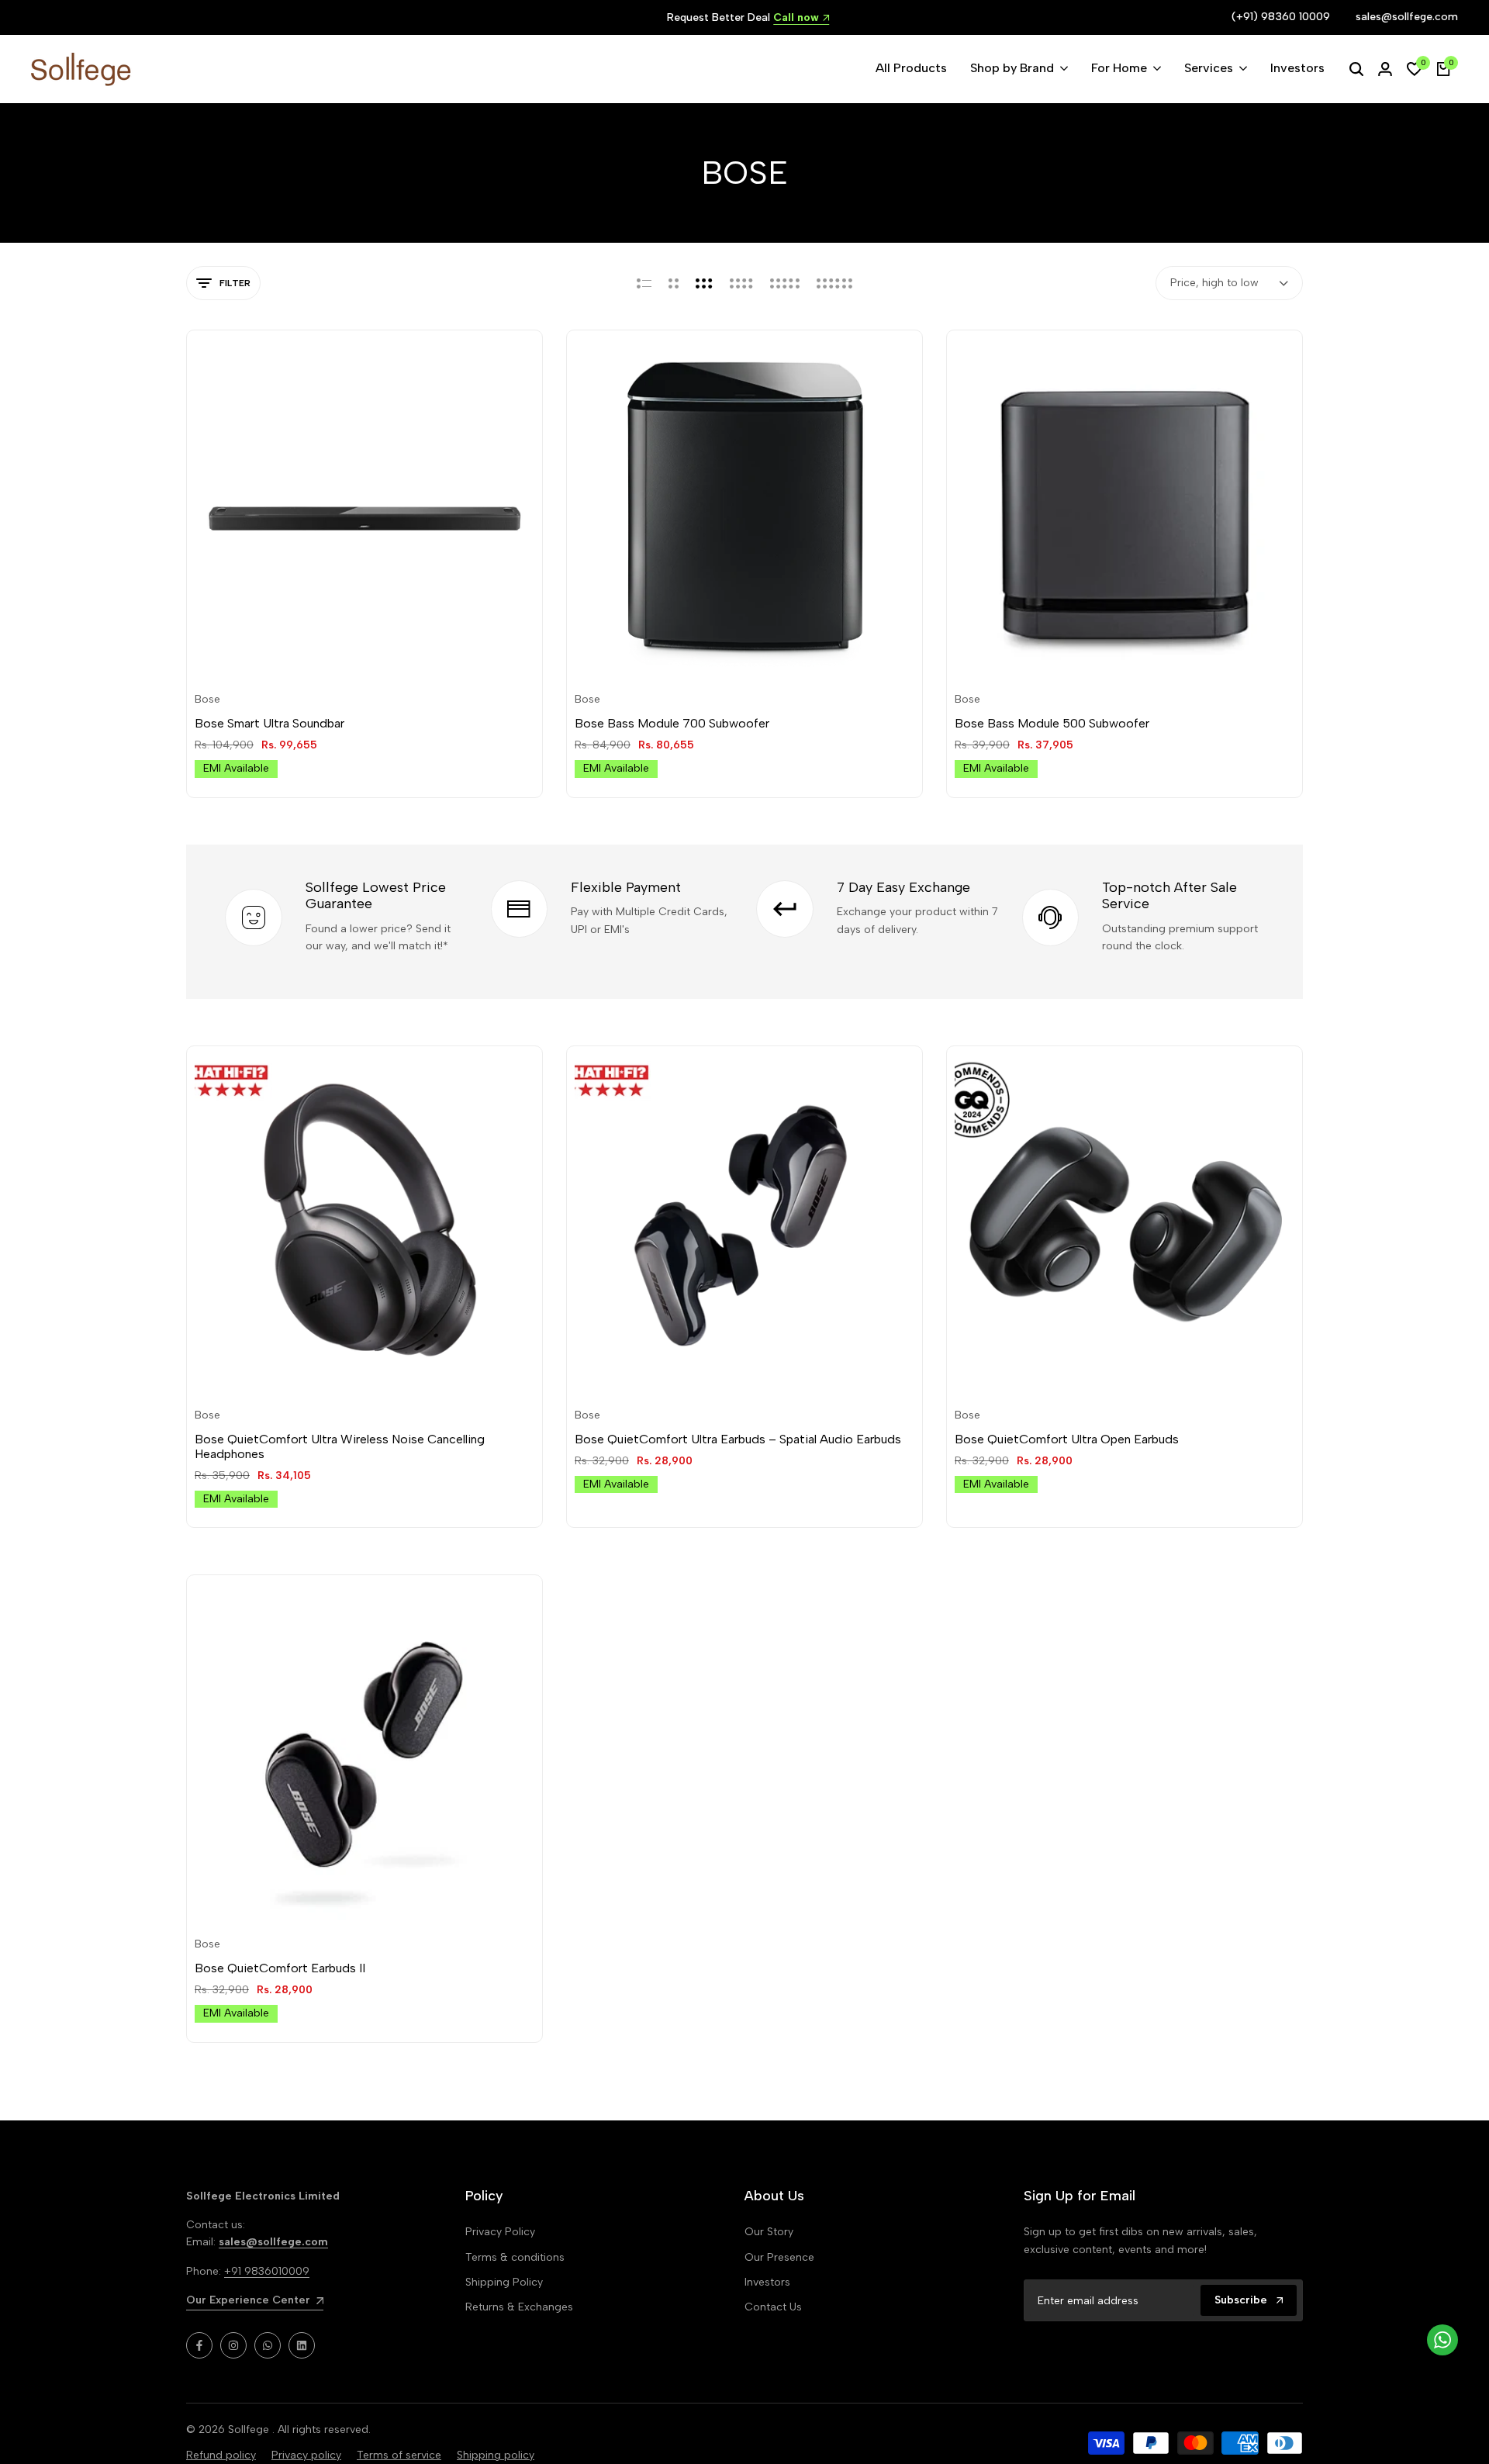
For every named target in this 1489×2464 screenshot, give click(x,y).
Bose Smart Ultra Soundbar (269, 723)
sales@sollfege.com (1407, 17)
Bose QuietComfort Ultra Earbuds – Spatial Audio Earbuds (738, 1439)
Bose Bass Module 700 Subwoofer (672, 723)
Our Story (769, 2232)
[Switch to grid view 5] (785, 283)
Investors (767, 2282)
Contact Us (773, 2307)
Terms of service (399, 2455)
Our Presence (779, 2257)
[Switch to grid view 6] (834, 283)
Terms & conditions (515, 2257)
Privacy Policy (500, 2232)
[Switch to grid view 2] (674, 283)
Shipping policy (496, 2455)
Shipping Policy (504, 2282)
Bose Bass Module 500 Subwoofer (1052, 723)
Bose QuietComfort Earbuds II (280, 1968)
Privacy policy (306, 2455)
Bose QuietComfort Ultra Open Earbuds (1067, 1439)
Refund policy (221, 2455)
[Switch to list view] (644, 283)
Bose (207, 700)
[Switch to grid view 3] (704, 283)
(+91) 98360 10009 (1281, 17)
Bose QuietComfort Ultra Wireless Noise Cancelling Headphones (340, 1446)
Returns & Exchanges (519, 2307)
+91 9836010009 (267, 2271)
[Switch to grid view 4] (741, 283)
